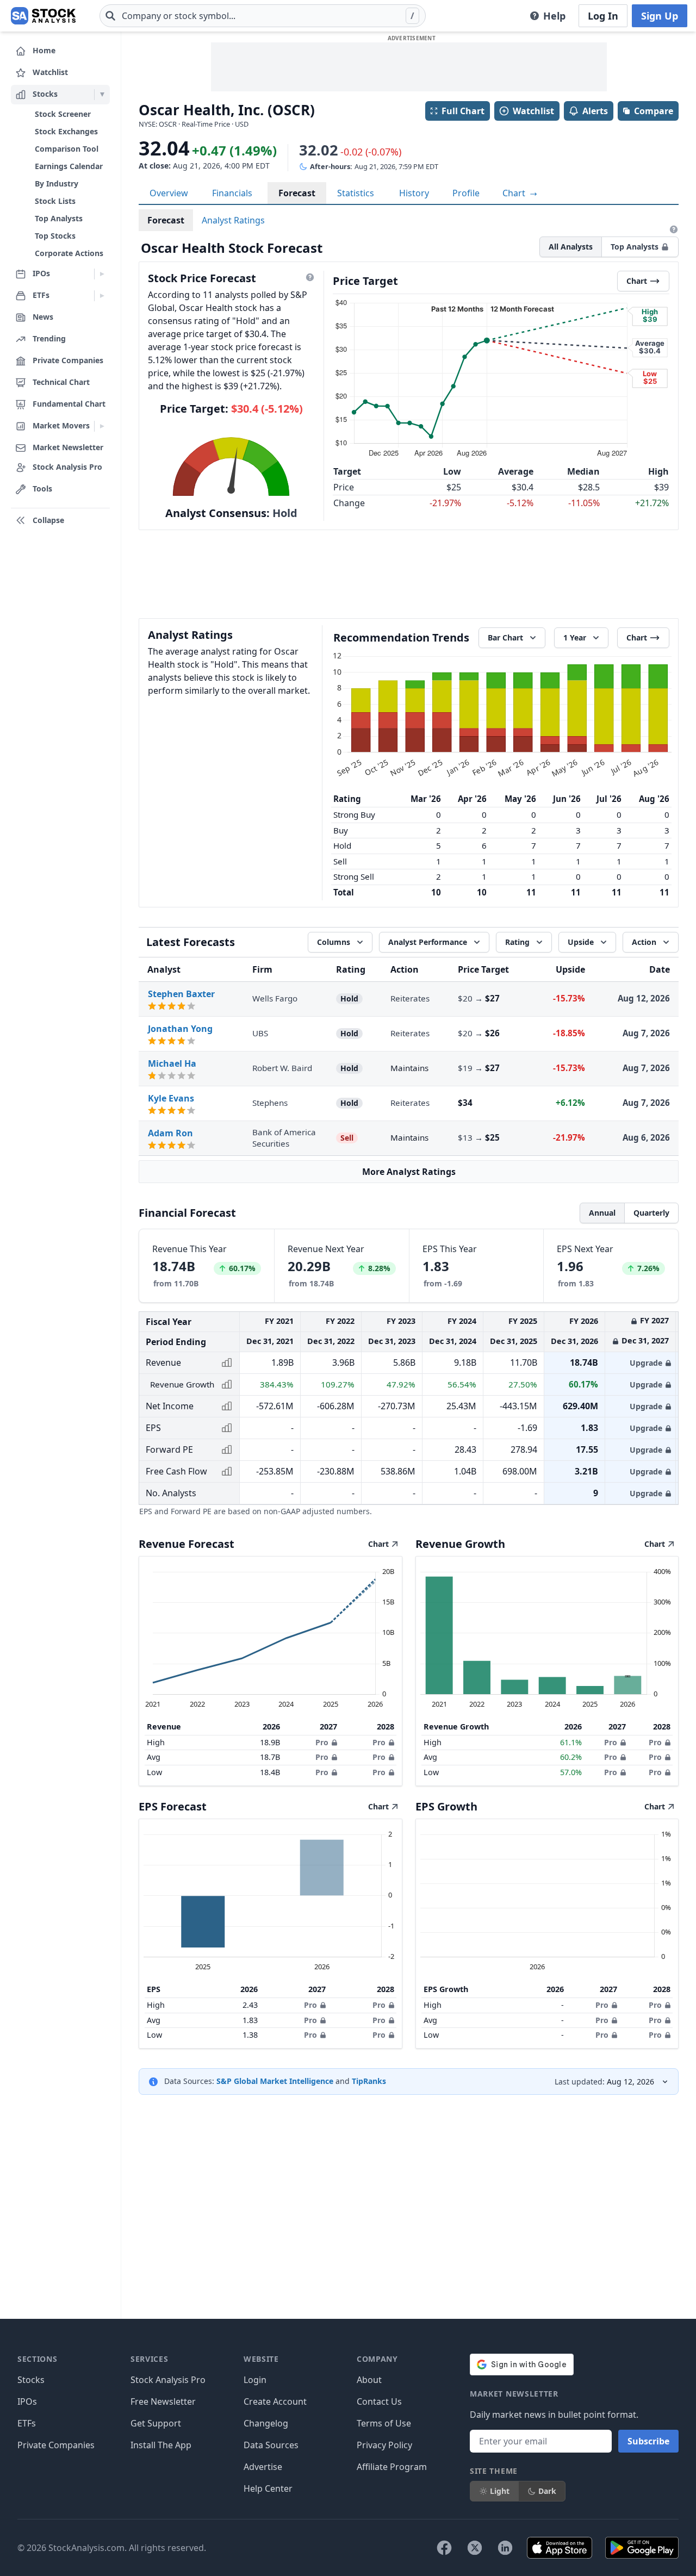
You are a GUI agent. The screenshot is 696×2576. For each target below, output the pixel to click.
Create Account (275, 2401)
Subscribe (648, 2441)
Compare (654, 111)
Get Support (156, 2423)
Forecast (297, 193)
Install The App (161, 2445)
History (414, 193)
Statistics (356, 193)
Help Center (268, 2488)
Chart (515, 193)
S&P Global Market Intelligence (275, 2081)
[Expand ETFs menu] (102, 296)
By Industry (57, 183)
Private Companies (56, 2445)
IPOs (27, 2401)
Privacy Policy (384, 2445)
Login (255, 2380)
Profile (466, 193)
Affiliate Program (392, 2467)
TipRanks (369, 2081)
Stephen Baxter (181, 994)
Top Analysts (59, 218)
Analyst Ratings (233, 220)
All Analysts (571, 247)
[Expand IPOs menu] (102, 274)
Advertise (263, 2467)
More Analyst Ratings (409, 1172)
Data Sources (271, 2445)
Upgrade (646, 1363)
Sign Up (660, 16)
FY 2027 (654, 1320)
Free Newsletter (163, 2401)
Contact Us (379, 2401)
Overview (169, 193)
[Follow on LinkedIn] (505, 2548)
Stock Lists (55, 201)
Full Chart (463, 111)
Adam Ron (170, 1133)
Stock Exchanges (66, 131)
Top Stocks (55, 236)
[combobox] (263, 16)
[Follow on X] (475, 2548)
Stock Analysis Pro (168, 2380)
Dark (547, 2491)
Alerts (595, 111)
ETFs (27, 2423)
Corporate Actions (69, 253)
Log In (603, 16)
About (369, 2380)
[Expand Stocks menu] (102, 95)
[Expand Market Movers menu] (102, 426)
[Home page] (43, 16)
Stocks (31, 2380)
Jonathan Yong (180, 1029)
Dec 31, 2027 (645, 1340)
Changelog (266, 2423)
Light (500, 2491)
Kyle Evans (171, 1098)
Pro (322, 1742)
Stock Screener (63, 114)
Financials (232, 193)
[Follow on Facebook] (444, 2548)
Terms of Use (384, 2423)
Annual (602, 1213)
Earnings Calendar (69, 166)
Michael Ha (172, 1063)
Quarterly (651, 1213)
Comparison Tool (67, 149)
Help (554, 16)
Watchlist (533, 111)
